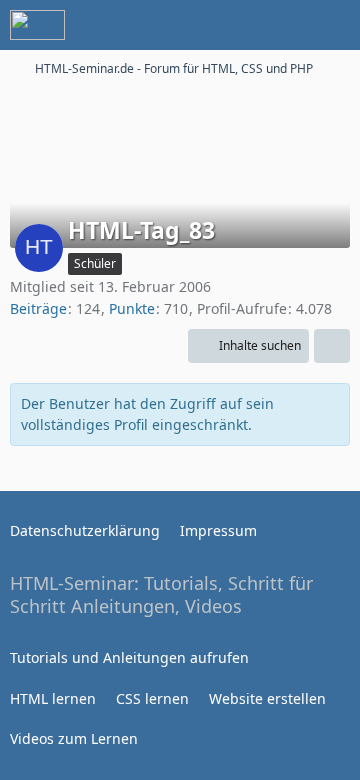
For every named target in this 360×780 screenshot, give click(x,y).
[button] (248, 346)
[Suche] (234, 25)
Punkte (132, 308)
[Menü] (334, 25)
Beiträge (38, 308)
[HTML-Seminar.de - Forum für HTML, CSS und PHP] (37, 25)
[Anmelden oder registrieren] (284, 25)
